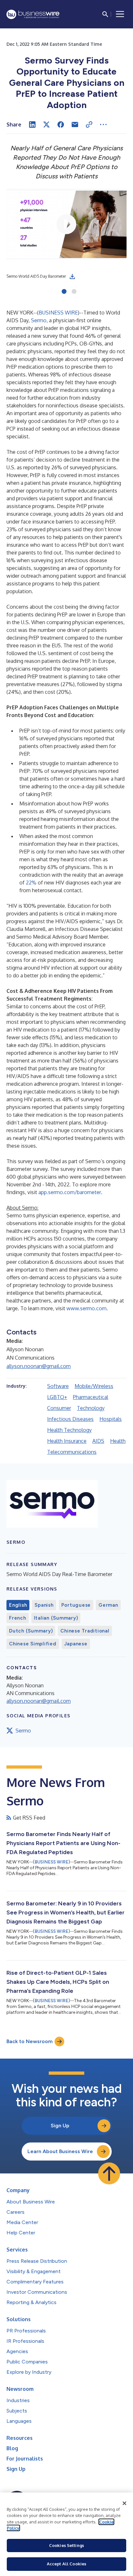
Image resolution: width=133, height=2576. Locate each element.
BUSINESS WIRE (58, 313)
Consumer (59, 1408)
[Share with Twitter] (46, 125)
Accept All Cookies (66, 2564)
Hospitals (111, 1419)
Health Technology (69, 1430)
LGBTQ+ (57, 1397)
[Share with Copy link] (89, 125)
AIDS (98, 1441)
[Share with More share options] (103, 125)
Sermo (39, 320)
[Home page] (33, 14)
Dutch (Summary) (31, 1631)
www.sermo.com (87, 1308)
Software (58, 1386)
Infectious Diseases (70, 1419)
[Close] (125, 2503)
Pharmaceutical (91, 1397)
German (108, 1605)
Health (118, 1441)
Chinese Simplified (33, 1644)
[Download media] (72, 276)
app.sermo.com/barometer (70, 1192)
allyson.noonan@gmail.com (39, 1366)
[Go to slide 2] (74, 292)
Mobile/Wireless (94, 1386)
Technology (91, 1408)
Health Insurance (67, 1441)
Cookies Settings (66, 2545)
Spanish (44, 1605)
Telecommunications (72, 1452)
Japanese (76, 1644)
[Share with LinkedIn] (32, 125)
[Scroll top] (109, 2173)
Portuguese (76, 1605)
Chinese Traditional (85, 1631)
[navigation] (120, 14)
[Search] (105, 14)
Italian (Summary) (56, 1618)
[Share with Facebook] (61, 125)
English (18, 1605)
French (18, 1618)
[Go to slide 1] (64, 292)
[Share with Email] (75, 125)
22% (31, 883)
